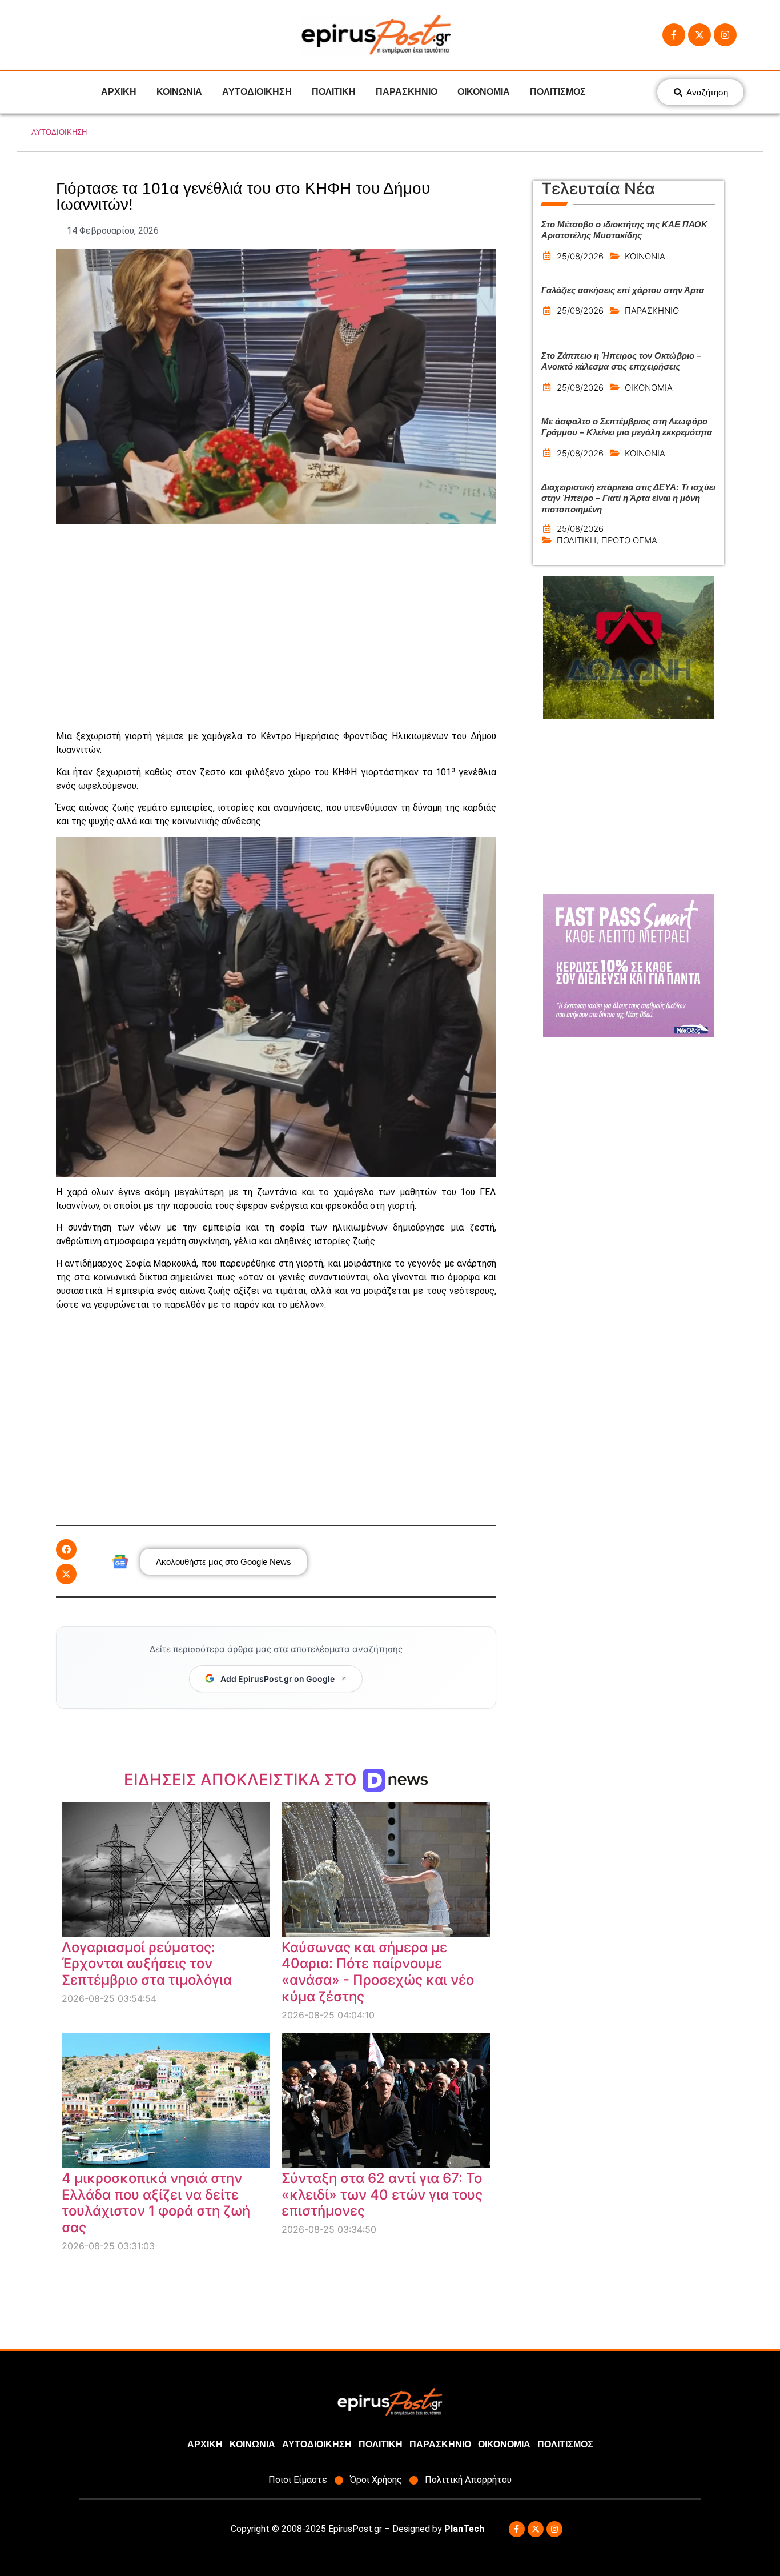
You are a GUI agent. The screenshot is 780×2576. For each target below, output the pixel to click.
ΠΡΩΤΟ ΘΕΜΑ (629, 540)
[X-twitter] (699, 35)
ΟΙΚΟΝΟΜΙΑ (484, 92)
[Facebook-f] (674, 35)
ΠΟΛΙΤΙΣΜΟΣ (558, 92)
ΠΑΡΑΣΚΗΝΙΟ (407, 92)
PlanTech (464, 2529)
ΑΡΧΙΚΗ (119, 92)
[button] (66, 1549)
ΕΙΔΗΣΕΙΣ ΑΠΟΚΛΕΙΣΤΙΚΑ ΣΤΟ (242, 1780)
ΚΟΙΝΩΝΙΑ (179, 92)
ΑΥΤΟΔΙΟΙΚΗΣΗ (257, 92)
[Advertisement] (276, 627)
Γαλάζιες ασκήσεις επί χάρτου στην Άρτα (623, 290)
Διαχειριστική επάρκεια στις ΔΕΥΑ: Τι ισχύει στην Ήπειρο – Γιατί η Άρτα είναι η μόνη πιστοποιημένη (628, 498)
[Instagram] (725, 35)
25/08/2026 (580, 256)
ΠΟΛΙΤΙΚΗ (334, 92)
